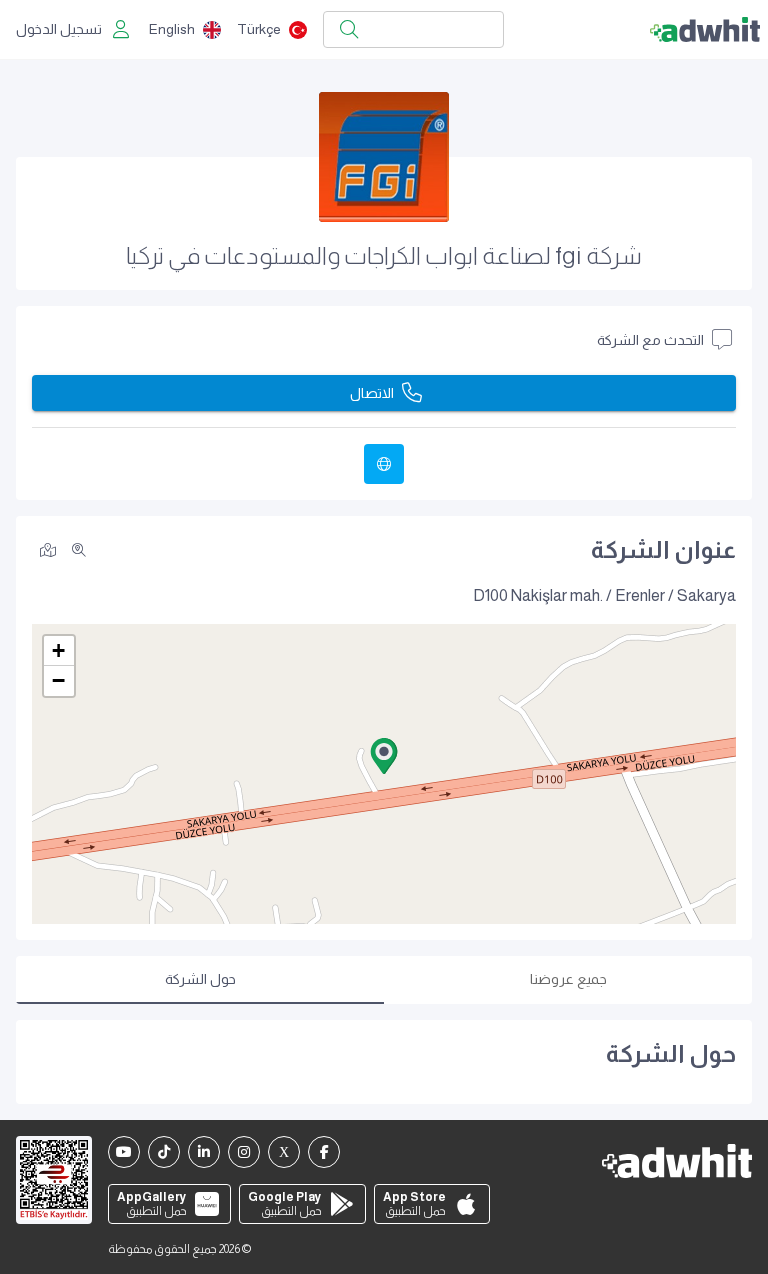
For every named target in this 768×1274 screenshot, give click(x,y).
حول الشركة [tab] (200, 979)
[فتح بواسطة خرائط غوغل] (48, 548)
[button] (384, 756)
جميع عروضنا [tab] (568, 979)
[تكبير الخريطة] (79, 550)
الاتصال (372, 393)
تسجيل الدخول (59, 29)
